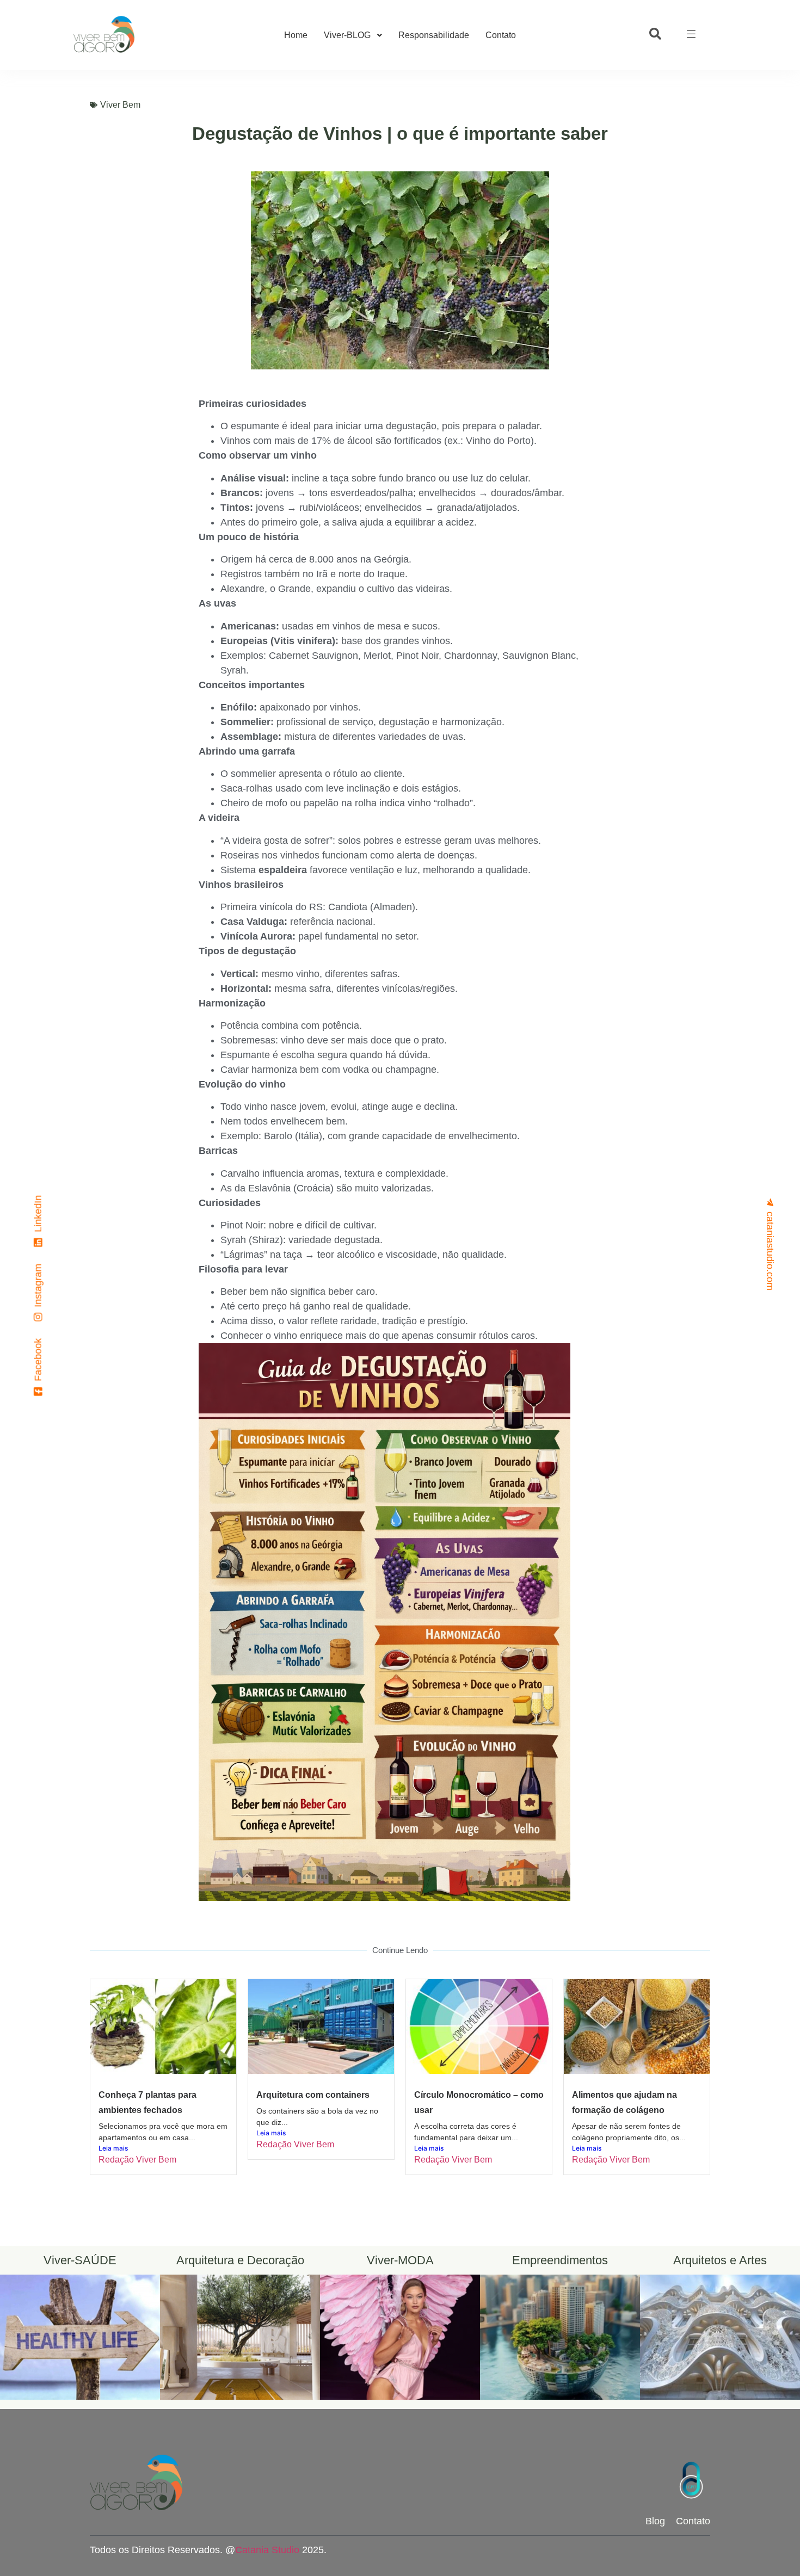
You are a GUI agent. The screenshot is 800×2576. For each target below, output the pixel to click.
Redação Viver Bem (137, 2160)
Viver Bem (120, 105)
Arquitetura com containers (313, 2095)
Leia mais (113, 2148)
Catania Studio (267, 2550)
